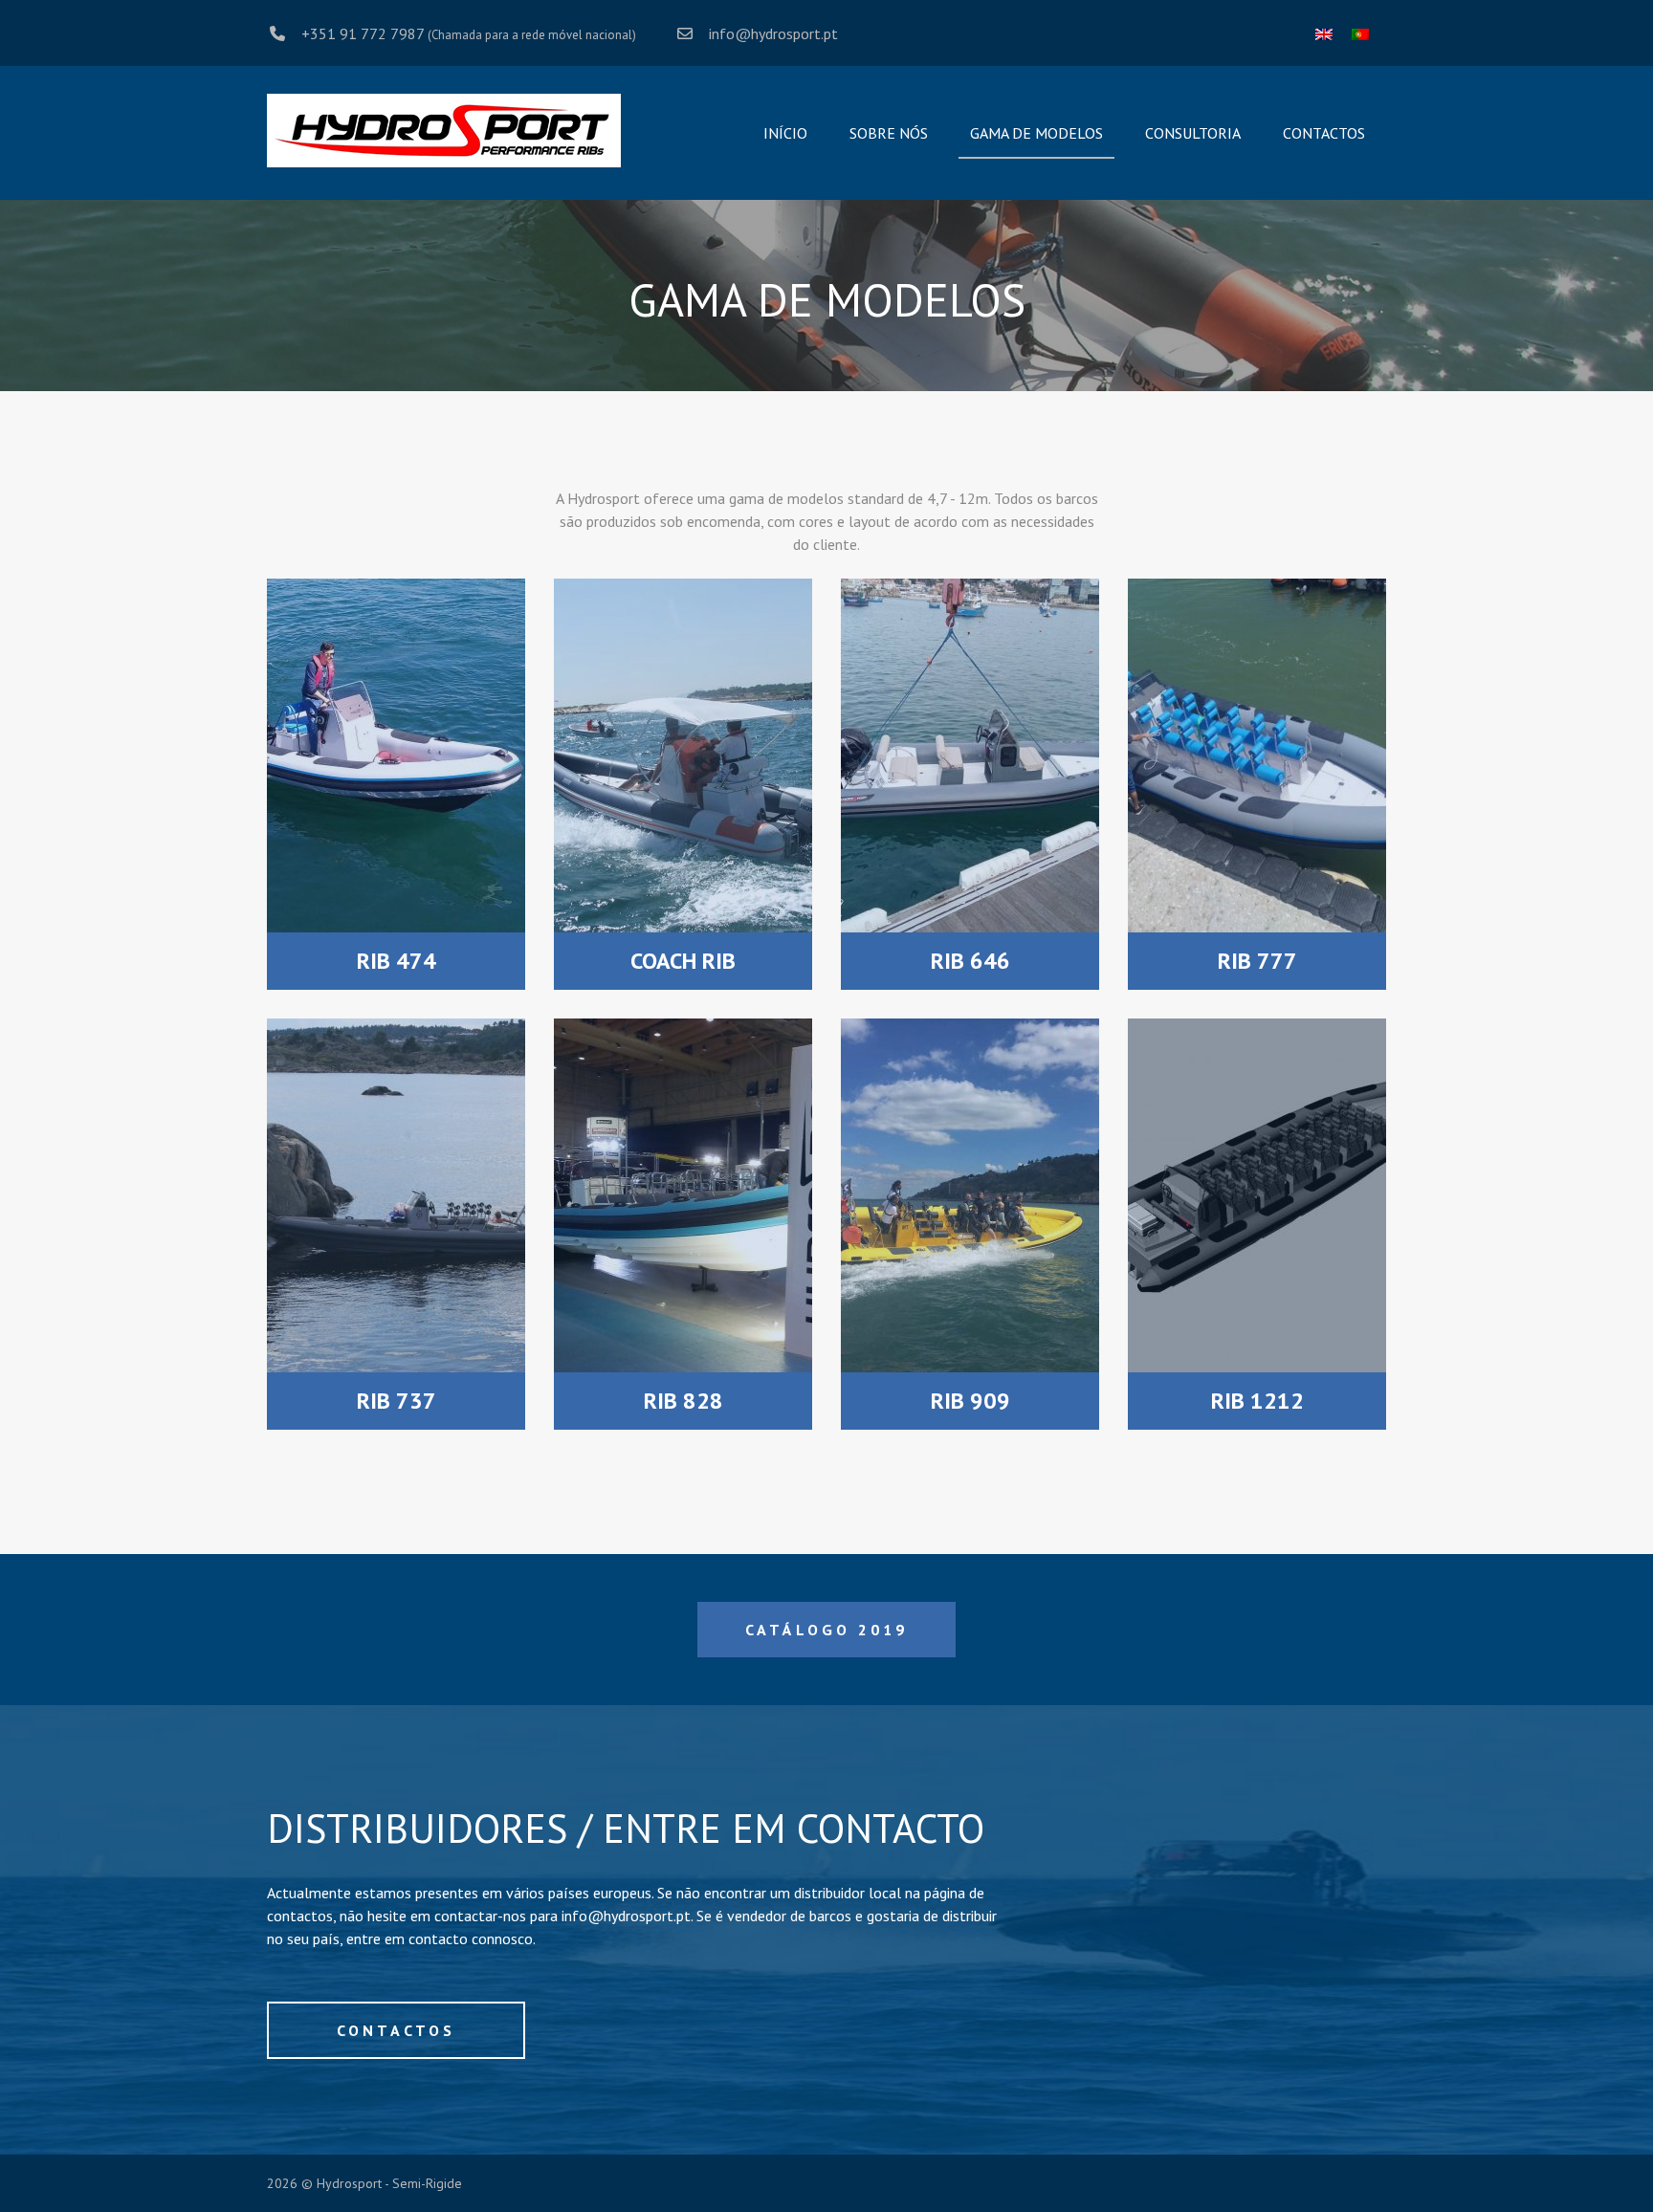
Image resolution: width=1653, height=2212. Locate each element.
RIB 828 (683, 1401)
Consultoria (1193, 133)
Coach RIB (683, 961)
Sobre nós (889, 133)
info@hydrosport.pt (773, 33)
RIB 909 (970, 1401)
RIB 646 (970, 961)
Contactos (1324, 133)
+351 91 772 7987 (363, 33)
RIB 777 (1257, 961)
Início (785, 133)
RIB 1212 (1257, 1401)
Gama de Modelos (1036, 133)
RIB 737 (397, 1401)
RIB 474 (397, 961)
